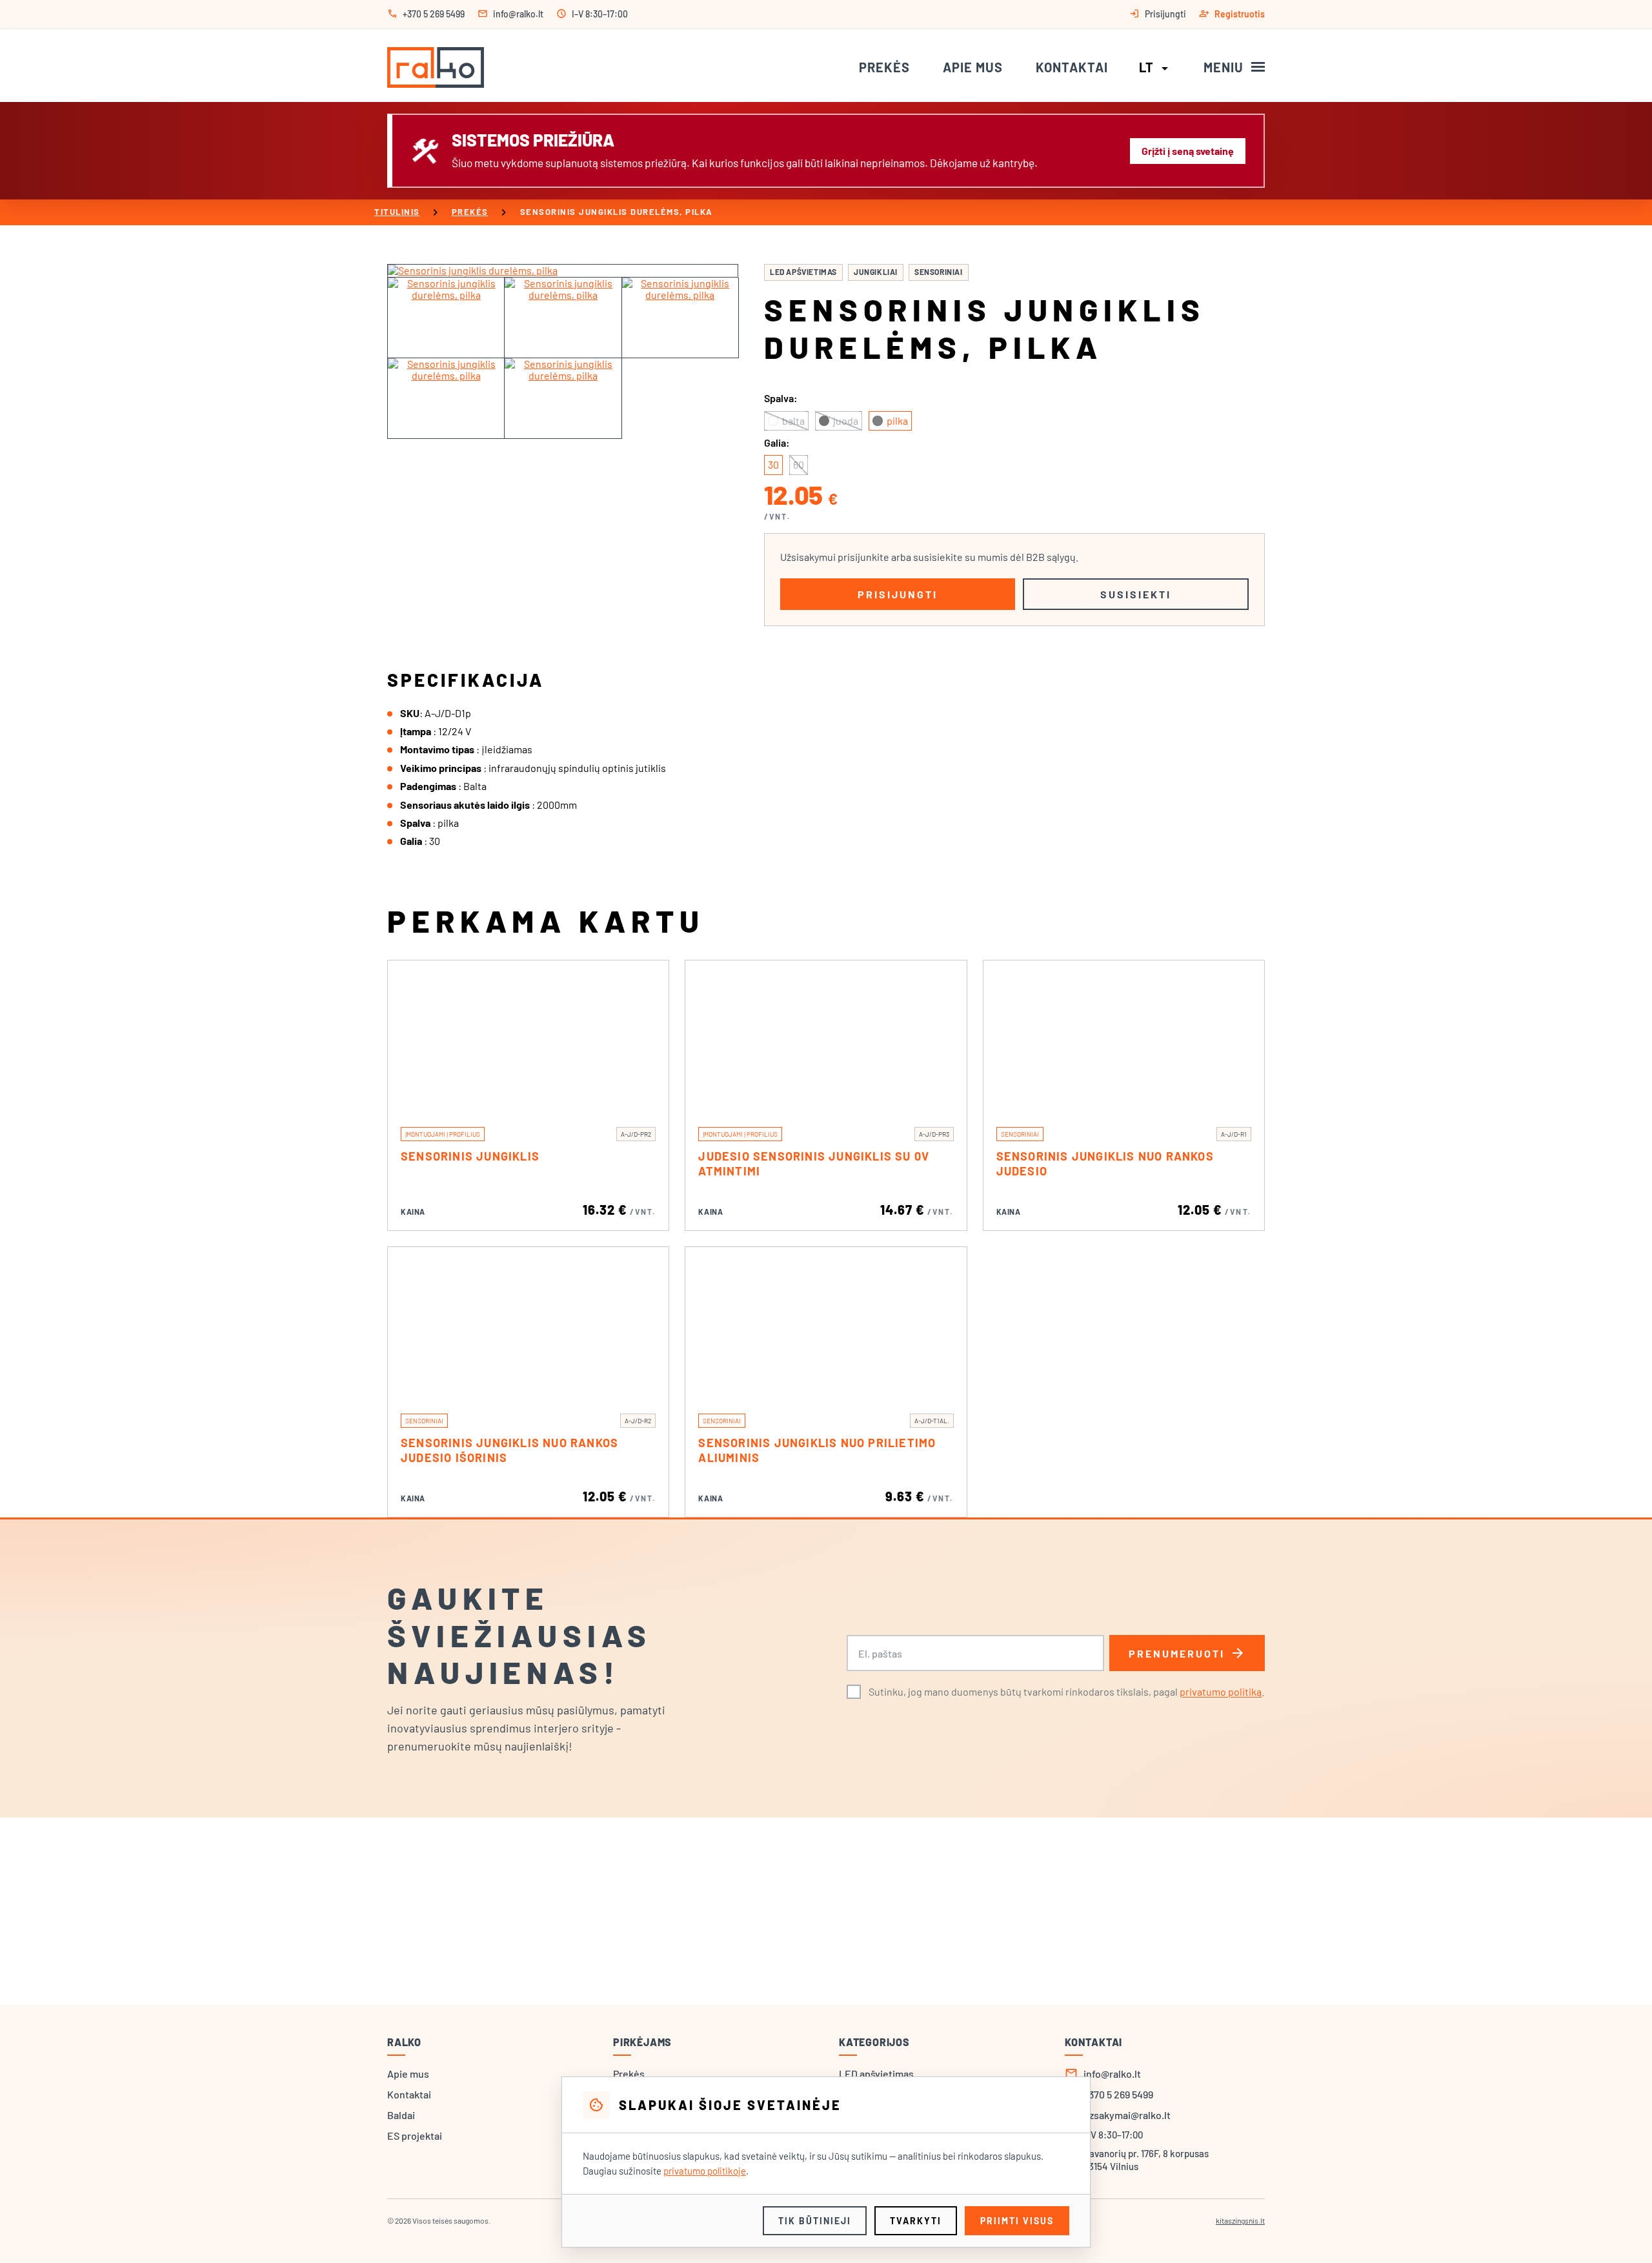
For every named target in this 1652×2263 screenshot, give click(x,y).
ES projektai (415, 2136)
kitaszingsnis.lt (1240, 2220)
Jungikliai (876, 272)
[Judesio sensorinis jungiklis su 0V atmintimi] (826, 1037)
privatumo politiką (1221, 1691)
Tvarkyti (916, 2221)
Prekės (884, 67)
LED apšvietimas (803, 272)
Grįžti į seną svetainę (1188, 151)
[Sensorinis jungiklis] (528, 1037)
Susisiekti (1136, 594)
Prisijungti (898, 594)
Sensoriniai (939, 272)
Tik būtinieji (815, 2221)
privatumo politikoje (705, 2171)
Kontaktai (1072, 67)
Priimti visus (1017, 2221)
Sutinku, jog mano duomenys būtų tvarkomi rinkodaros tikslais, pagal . (1066, 1691)
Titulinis (397, 212)
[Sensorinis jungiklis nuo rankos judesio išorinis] (528, 1324)
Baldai (401, 2115)
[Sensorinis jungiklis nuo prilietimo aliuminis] (826, 1324)
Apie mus (973, 67)
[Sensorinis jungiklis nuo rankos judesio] (1124, 1037)
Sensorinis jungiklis (470, 1156)
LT (1156, 67)
